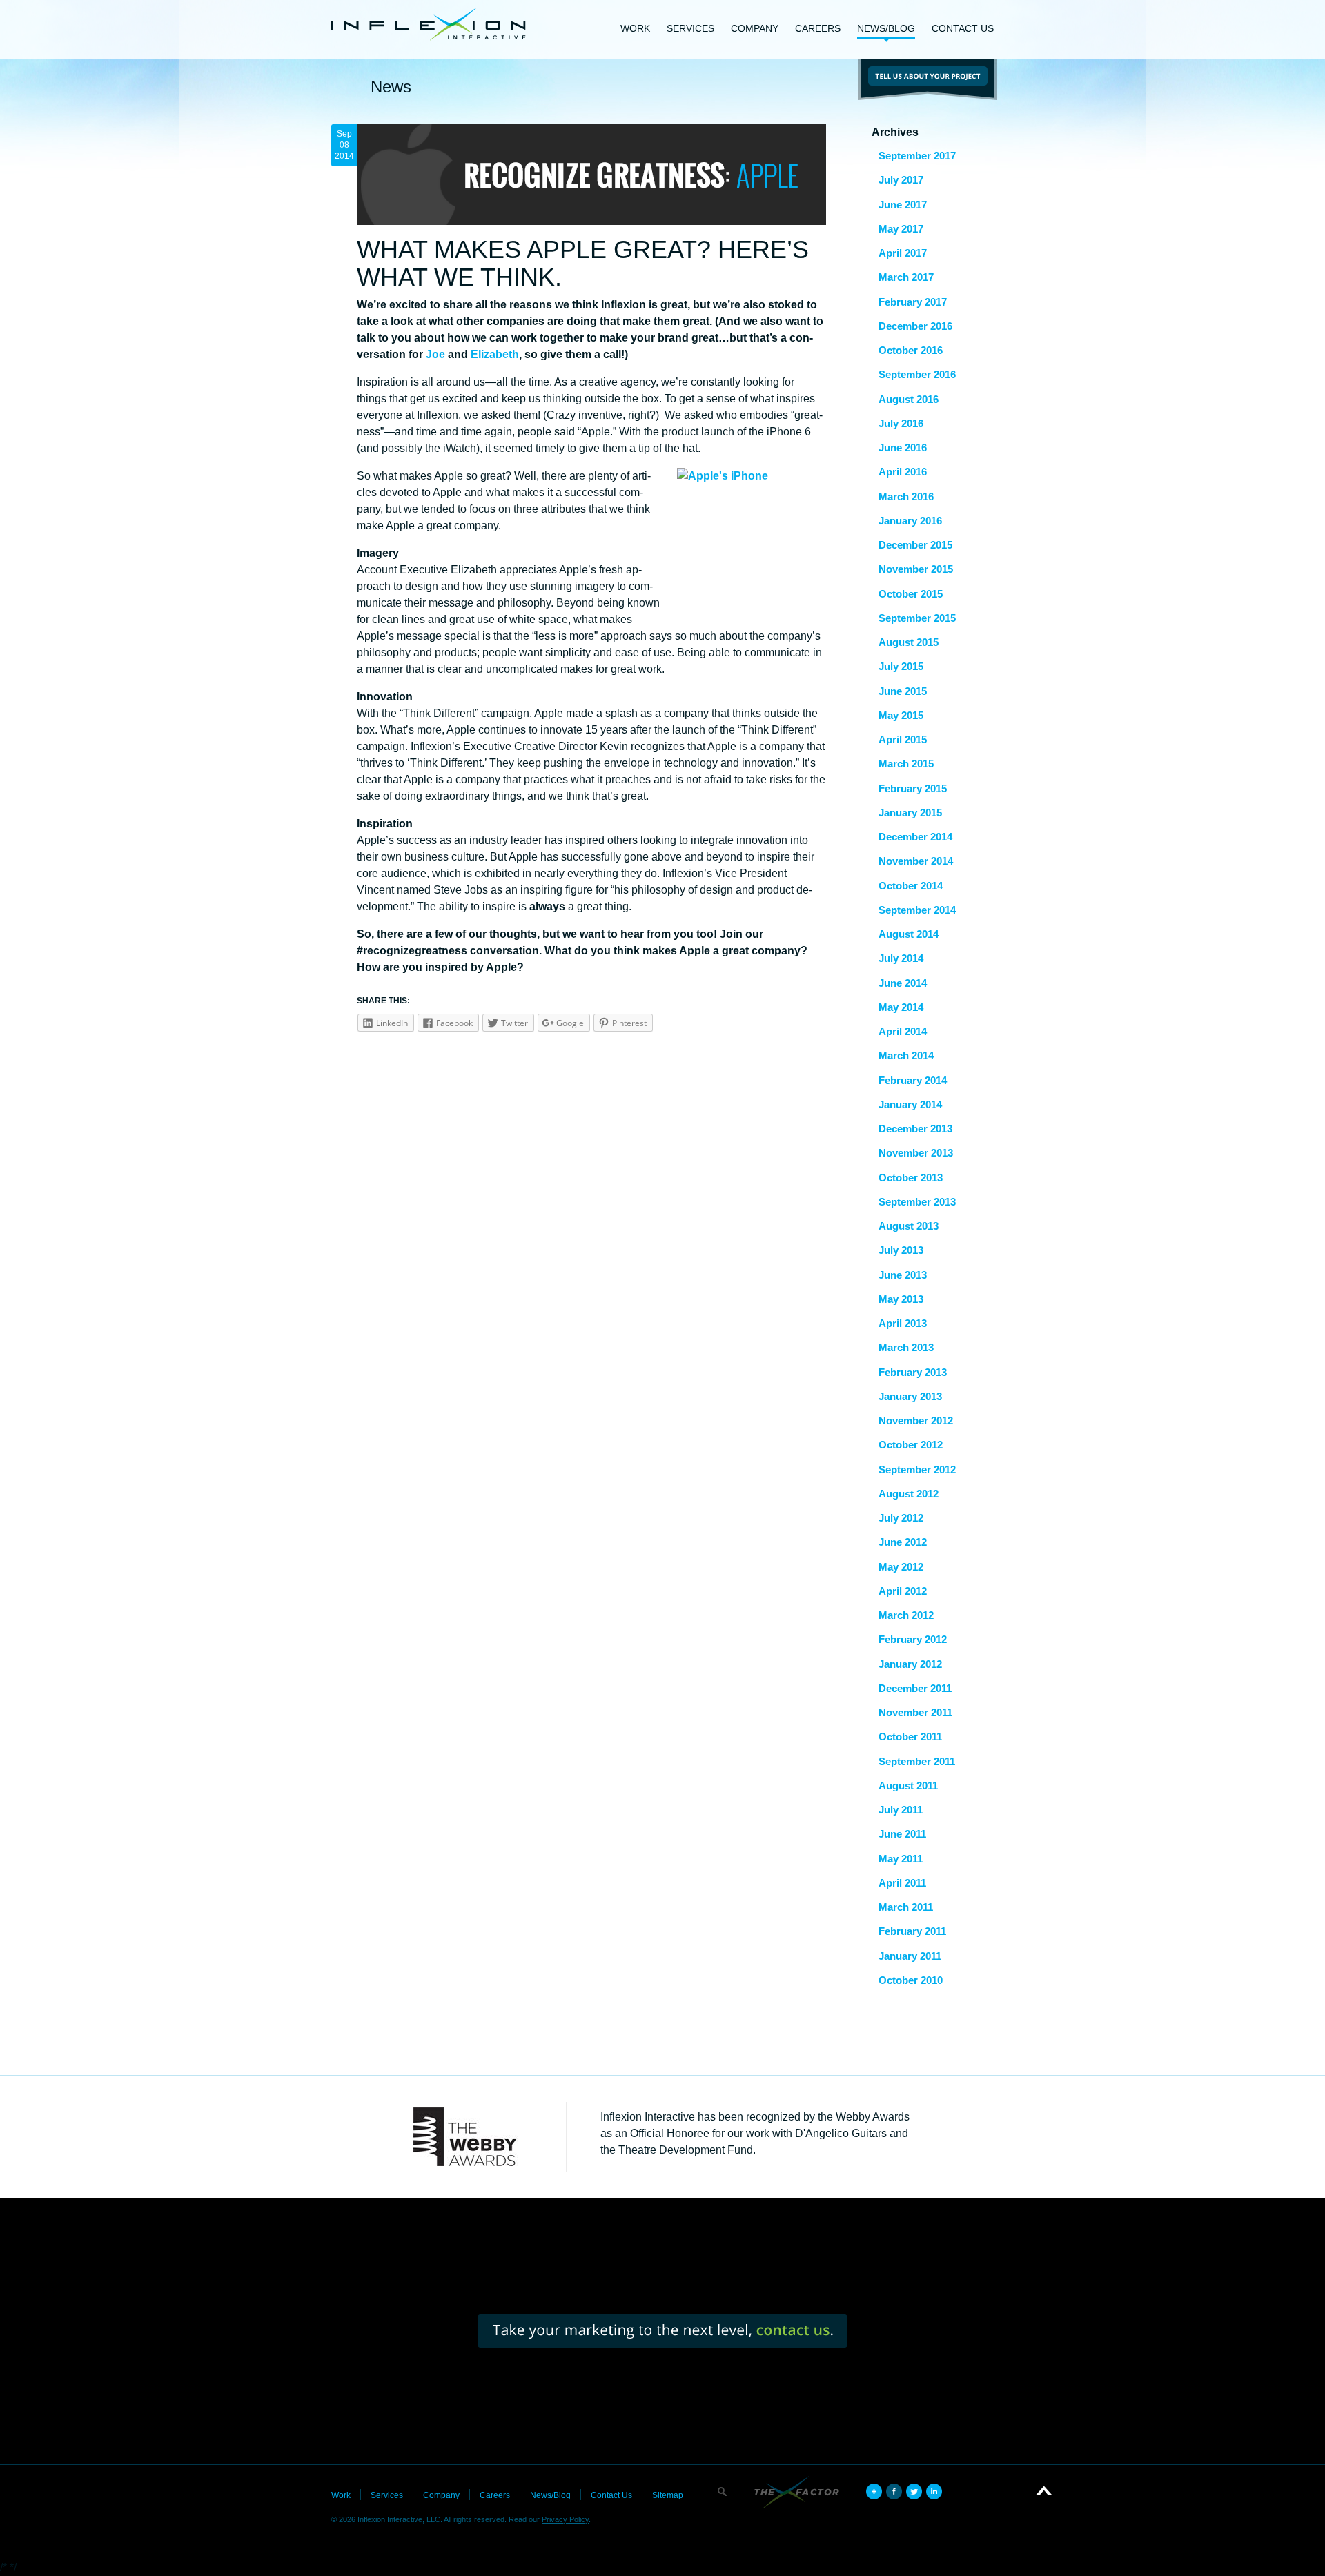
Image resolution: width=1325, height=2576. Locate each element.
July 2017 (901, 180)
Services (690, 28)
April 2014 (903, 1031)
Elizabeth (495, 354)
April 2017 (903, 253)
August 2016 (909, 399)
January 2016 (910, 521)
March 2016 (906, 496)
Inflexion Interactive (429, 24)
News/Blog (886, 28)
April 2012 (903, 1591)
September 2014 (917, 910)
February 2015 (913, 788)
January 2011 (910, 1956)
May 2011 (901, 1859)
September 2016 (917, 374)
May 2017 (901, 229)
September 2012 (917, 1469)
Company (755, 28)
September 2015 (917, 618)
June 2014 (903, 983)
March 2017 (906, 277)
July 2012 (901, 1518)
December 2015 (915, 545)
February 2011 (912, 1931)
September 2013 (917, 1202)
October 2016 (911, 350)
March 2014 (906, 1055)
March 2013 (906, 1347)
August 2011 (908, 1786)
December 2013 (915, 1129)
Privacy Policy (565, 2519)
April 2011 (902, 1883)
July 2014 (901, 958)
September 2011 (917, 1761)
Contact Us (963, 28)
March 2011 (906, 1907)
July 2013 (901, 1250)
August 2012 (909, 1494)
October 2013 (911, 1178)
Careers (818, 28)
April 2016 (903, 472)
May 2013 (901, 1299)
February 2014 (913, 1080)
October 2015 (911, 594)
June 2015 (903, 691)
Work (635, 28)
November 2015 (916, 569)
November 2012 (916, 1420)
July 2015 (901, 666)
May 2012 (901, 1567)
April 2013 (903, 1323)
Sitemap (668, 2495)
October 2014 (911, 886)
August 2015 (909, 642)
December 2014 (915, 837)
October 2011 (910, 1737)
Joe (435, 354)
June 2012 (903, 1542)
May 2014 (901, 1007)
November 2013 (916, 1153)
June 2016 (903, 448)
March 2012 (906, 1615)
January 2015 (910, 813)
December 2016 (915, 326)
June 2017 (903, 205)
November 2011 (915, 1712)
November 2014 (916, 861)
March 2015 (906, 764)
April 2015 (903, 739)
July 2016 (901, 423)
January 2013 (910, 1396)
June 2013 (903, 1275)
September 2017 (917, 156)
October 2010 (911, 1980)
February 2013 (913, 1372)
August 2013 (909, 1226)
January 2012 (910, 1664)
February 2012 (913, 1639)
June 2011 (902, 1834)
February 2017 (913, 302)
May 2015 (901, 715)
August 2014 (909, 934)
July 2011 (901, 1810)
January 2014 (910, 1104)
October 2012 (911, 1445)
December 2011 (915, 1688)
